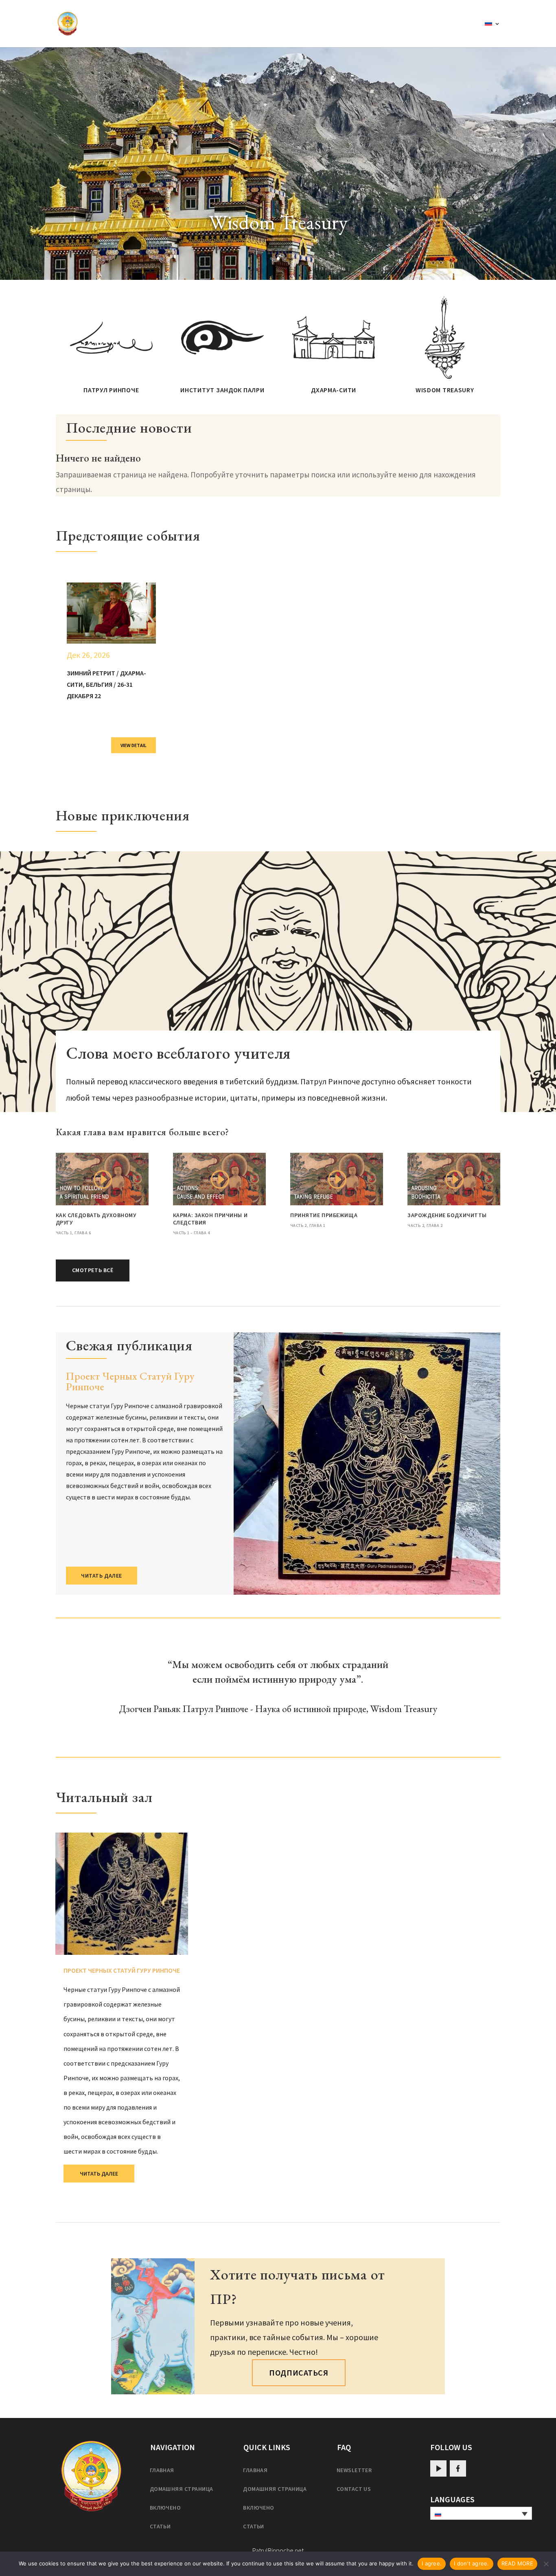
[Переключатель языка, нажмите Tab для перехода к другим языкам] (481, 2513)
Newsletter (354, 2470)
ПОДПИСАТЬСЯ (299, 2373)
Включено (165, 2508)
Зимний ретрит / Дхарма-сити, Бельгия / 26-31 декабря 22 (106, 684)
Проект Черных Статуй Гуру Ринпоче (130, 1381)
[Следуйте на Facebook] (458, 2468)
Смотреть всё (93, 1270)
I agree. (432, 2563)
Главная (162, 2470)
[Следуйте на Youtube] (438, 2468)
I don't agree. (472, 2563)
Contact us (354, 2489)
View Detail (134, 745)
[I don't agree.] (546, 2564)
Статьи (160, 2526)
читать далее (102, 1576)
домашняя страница (182, 2489)
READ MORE (517, 2563)
